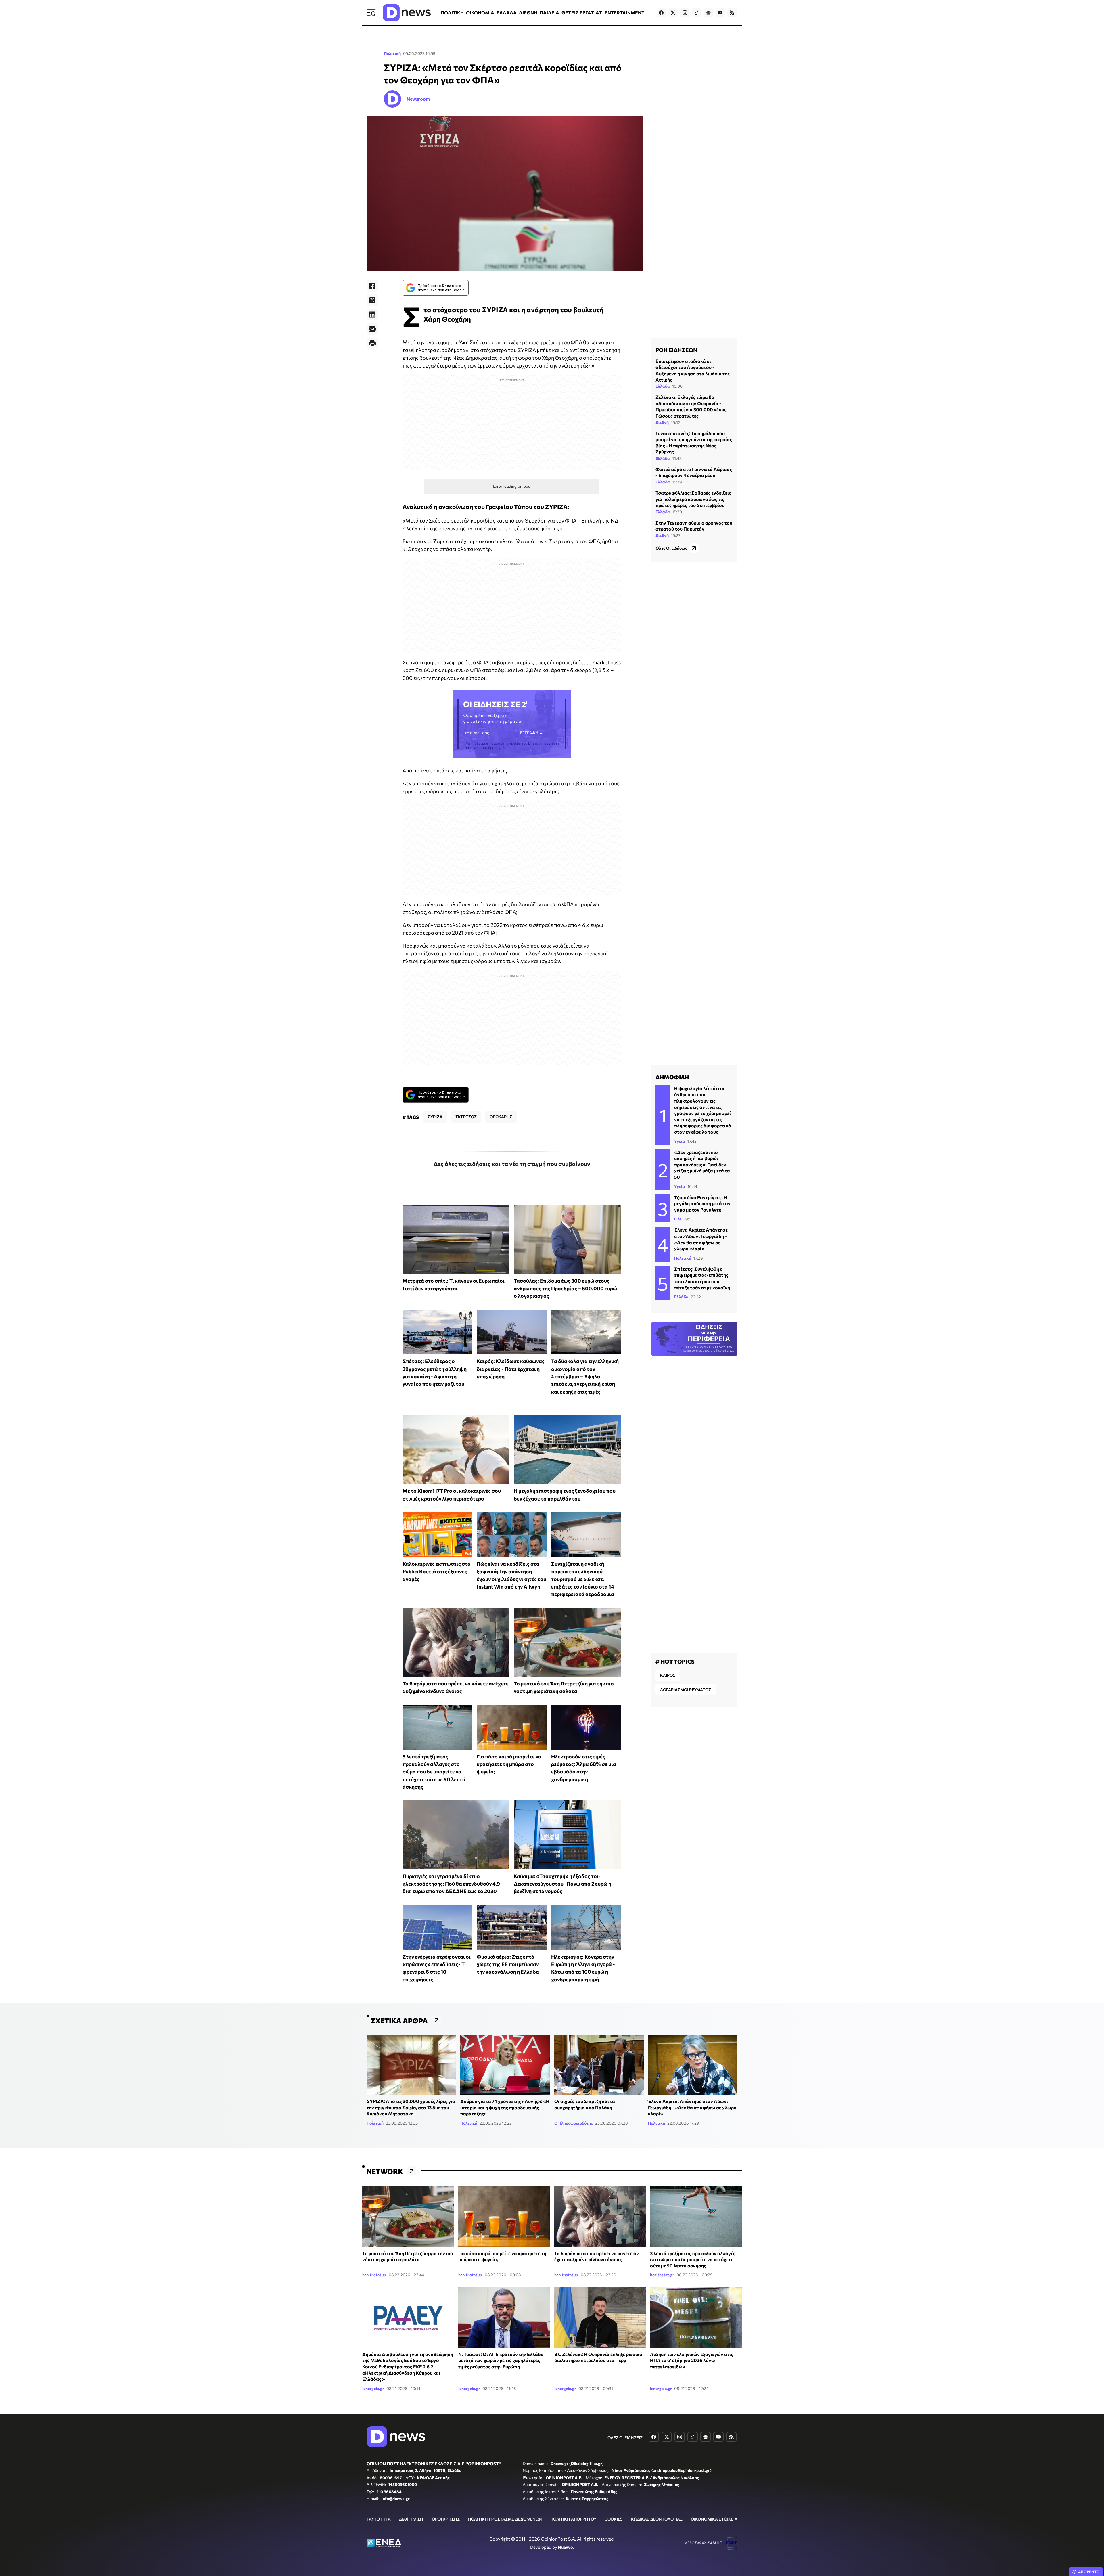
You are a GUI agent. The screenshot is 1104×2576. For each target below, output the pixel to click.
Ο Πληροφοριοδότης (574, 2123)
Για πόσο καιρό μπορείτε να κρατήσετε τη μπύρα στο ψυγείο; (509, 1764)
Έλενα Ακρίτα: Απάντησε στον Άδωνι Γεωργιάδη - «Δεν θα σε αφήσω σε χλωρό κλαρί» (692, 2107)
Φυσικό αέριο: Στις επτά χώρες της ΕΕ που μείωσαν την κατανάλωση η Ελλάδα (508, 1964)
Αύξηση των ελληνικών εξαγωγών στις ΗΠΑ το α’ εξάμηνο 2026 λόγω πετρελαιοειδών (692, 2360)
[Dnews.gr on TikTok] (697, 13)
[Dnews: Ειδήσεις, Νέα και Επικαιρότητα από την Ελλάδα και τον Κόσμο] (407, 13)
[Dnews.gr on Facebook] (661, 13)
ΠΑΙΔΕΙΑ (549, 13)
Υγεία (680, 1141)
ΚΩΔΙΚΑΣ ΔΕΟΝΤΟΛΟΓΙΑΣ (657, 2519)
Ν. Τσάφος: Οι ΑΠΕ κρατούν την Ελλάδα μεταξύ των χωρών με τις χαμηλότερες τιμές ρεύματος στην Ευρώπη (501, 2360)
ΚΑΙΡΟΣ (668, 1675)
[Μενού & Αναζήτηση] (371, 13)
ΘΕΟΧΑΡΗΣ (501, 1117)
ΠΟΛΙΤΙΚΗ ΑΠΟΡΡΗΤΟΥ (573, 2519)
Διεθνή (662, 422)
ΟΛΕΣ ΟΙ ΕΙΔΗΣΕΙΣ (625, 2438)
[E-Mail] (372, 329)
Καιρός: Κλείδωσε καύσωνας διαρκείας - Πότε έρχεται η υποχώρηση (511, 1369)
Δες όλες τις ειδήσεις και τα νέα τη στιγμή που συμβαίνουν (512, 1164)
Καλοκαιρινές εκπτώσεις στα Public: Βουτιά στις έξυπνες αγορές (437, 1571)
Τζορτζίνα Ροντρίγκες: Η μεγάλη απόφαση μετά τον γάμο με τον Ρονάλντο (702, 1203)
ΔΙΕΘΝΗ (528, 13)
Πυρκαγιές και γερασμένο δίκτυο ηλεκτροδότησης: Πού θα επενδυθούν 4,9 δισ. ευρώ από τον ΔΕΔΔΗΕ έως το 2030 (451, 1884)
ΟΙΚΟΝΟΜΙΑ (480, 13)
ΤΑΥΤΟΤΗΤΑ (379, 2519)
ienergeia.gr (373, 2388)
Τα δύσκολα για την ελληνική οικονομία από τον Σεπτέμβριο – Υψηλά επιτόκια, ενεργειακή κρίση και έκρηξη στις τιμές (585, 1376)
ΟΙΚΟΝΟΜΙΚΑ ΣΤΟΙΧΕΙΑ (714, 2519)
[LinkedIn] (372, 315)
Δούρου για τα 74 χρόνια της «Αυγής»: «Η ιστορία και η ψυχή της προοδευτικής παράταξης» (505, 2107)
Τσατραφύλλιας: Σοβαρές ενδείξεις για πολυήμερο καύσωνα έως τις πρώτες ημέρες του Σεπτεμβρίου (693, 499)
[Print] (372, 343)
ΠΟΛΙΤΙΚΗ (452, 13)
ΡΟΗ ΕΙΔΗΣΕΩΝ (676, 350)
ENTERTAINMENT (624, 13)
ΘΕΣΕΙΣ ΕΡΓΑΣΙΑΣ (582, 13)
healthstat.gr (374, 2275)
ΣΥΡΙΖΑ (435, 1117)
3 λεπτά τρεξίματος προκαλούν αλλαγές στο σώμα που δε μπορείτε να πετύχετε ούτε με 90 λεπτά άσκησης (434, 1772)
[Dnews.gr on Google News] (708, 13)
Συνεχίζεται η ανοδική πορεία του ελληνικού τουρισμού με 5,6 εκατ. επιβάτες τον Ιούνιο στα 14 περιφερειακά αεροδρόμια (583, 1579)
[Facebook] (372, 286)
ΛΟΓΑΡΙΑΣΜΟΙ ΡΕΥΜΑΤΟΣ (686, 1690)
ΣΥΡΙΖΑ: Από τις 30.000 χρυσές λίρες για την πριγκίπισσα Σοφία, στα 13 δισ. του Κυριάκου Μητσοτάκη (411, 2107)
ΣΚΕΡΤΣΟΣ (466, 1117)
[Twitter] (372, 300)
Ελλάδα (663, 386)
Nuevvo (566, 2547)
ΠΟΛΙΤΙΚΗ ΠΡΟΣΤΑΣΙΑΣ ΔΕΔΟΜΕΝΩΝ (505, 2519)
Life (678, 1219)
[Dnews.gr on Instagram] (685, 13)
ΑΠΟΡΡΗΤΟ (1089, 2572)
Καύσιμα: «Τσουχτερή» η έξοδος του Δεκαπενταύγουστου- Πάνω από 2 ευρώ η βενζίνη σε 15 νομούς (562, 1884)
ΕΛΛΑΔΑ (507, 13)
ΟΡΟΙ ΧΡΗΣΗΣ (446, 2519)
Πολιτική (392, 53)
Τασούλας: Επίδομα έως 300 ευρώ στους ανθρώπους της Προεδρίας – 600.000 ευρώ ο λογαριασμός (565, 1288)
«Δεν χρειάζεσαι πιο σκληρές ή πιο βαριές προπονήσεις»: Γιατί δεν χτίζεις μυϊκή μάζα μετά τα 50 (702, 1164)
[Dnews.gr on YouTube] (720, 13)
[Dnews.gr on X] (673, 13)
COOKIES (614, 2519)
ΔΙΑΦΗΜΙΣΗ (411, 2519)
